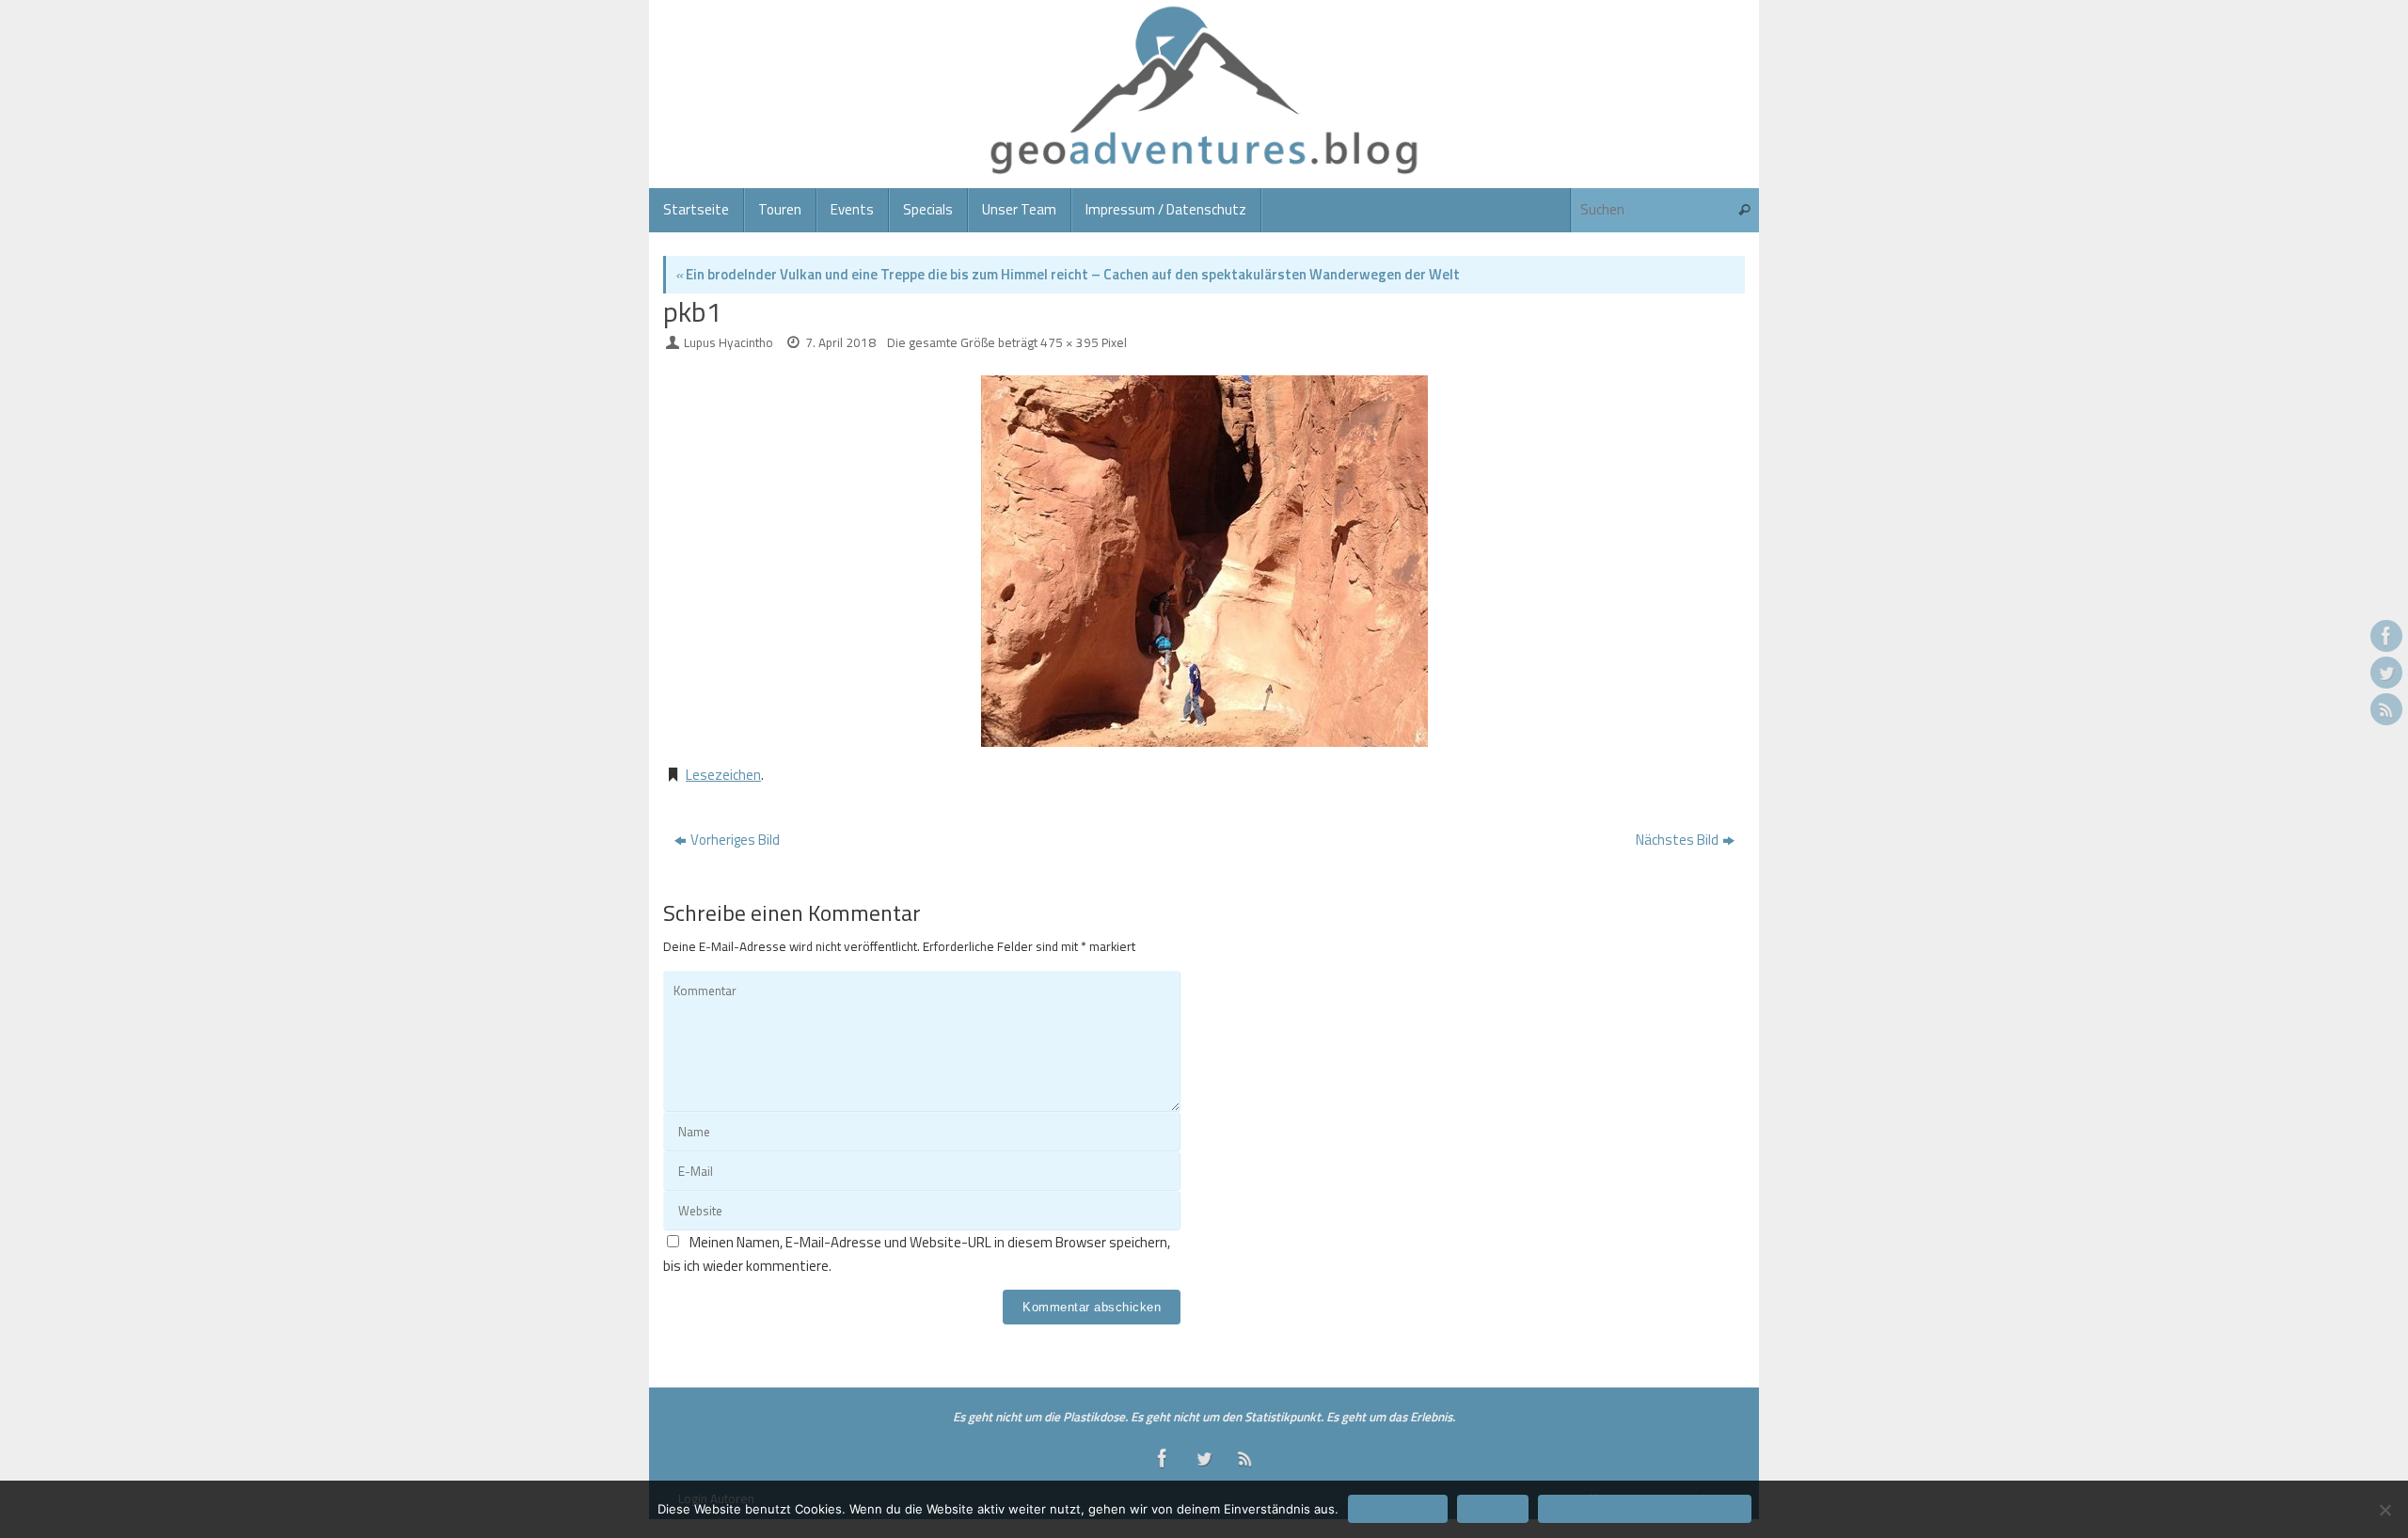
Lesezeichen (723, 775)
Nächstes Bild (1677, 840)
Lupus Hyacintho (729, 342)
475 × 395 (1069, 342)
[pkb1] (1204, 561)
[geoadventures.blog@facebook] (2386, 636)
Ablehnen (1493, 1509)
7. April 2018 (840, 342)
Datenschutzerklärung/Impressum (1645, 1509)
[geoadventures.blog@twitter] (2386, 673)
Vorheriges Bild (735, 840)
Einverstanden (1398, 1509)
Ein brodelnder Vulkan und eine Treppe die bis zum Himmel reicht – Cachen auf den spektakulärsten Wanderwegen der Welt (1068, 274)
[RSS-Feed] (2386, 709)
